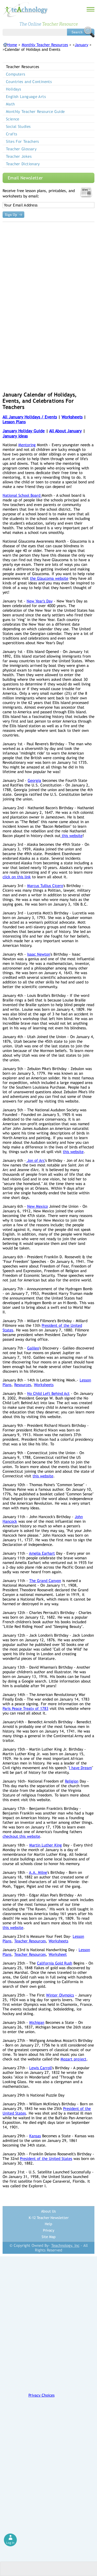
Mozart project (73, 2059)
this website (72, 836)
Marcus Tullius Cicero (45, 886)
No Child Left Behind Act (48, 1393)
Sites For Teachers (23, 141)
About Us (48, 2211)
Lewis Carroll (40, 2068)
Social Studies (18, 126)
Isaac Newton (39, 954)
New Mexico (38, 1206)
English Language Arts (26, 97)
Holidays (13, 89)
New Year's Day (40, 601)
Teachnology (25, 10)
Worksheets (72, 417)
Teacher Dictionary (23, 164)
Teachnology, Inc (65, 2245)
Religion (72, 1781)
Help (48, 2224)
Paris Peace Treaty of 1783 (25, 1708)
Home (12, 45)
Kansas (35, 2136)
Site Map (49, 2237)
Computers (16, 74)
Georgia (34, 780)
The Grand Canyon (45, 1581)
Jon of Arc (35, 1160)
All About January (65, 431)
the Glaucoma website (49, 578)
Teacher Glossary (21, 149)
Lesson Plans (14, 422)
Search (81, 32)
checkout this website (21, 1836)
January (81, 45)
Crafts (12, 134)
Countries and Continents (29, 82)
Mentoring (27, 445)
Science (13, 119)
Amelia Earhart (42, 1553)
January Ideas (15, 436)
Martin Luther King (46, 1845)
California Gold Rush (55, 1963)
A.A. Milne (38, 1872)
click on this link (17, 877)
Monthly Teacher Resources (45, 45)
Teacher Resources (30, 1941)
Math (10, 104)
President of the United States (46, 2159)
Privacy (49, 2230)
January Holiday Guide (24, 431)
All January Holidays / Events (30, 417)
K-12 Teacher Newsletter (49, 2218)
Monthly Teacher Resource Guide (35, 111)
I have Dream (80, 1768)
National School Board (22, 495)
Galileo (33, 1348)
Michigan (37, 2022)
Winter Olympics (60, 1995)
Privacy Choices (42, 2395)
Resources (23, 1385)
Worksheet (58, 1954)
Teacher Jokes (19, 156)
